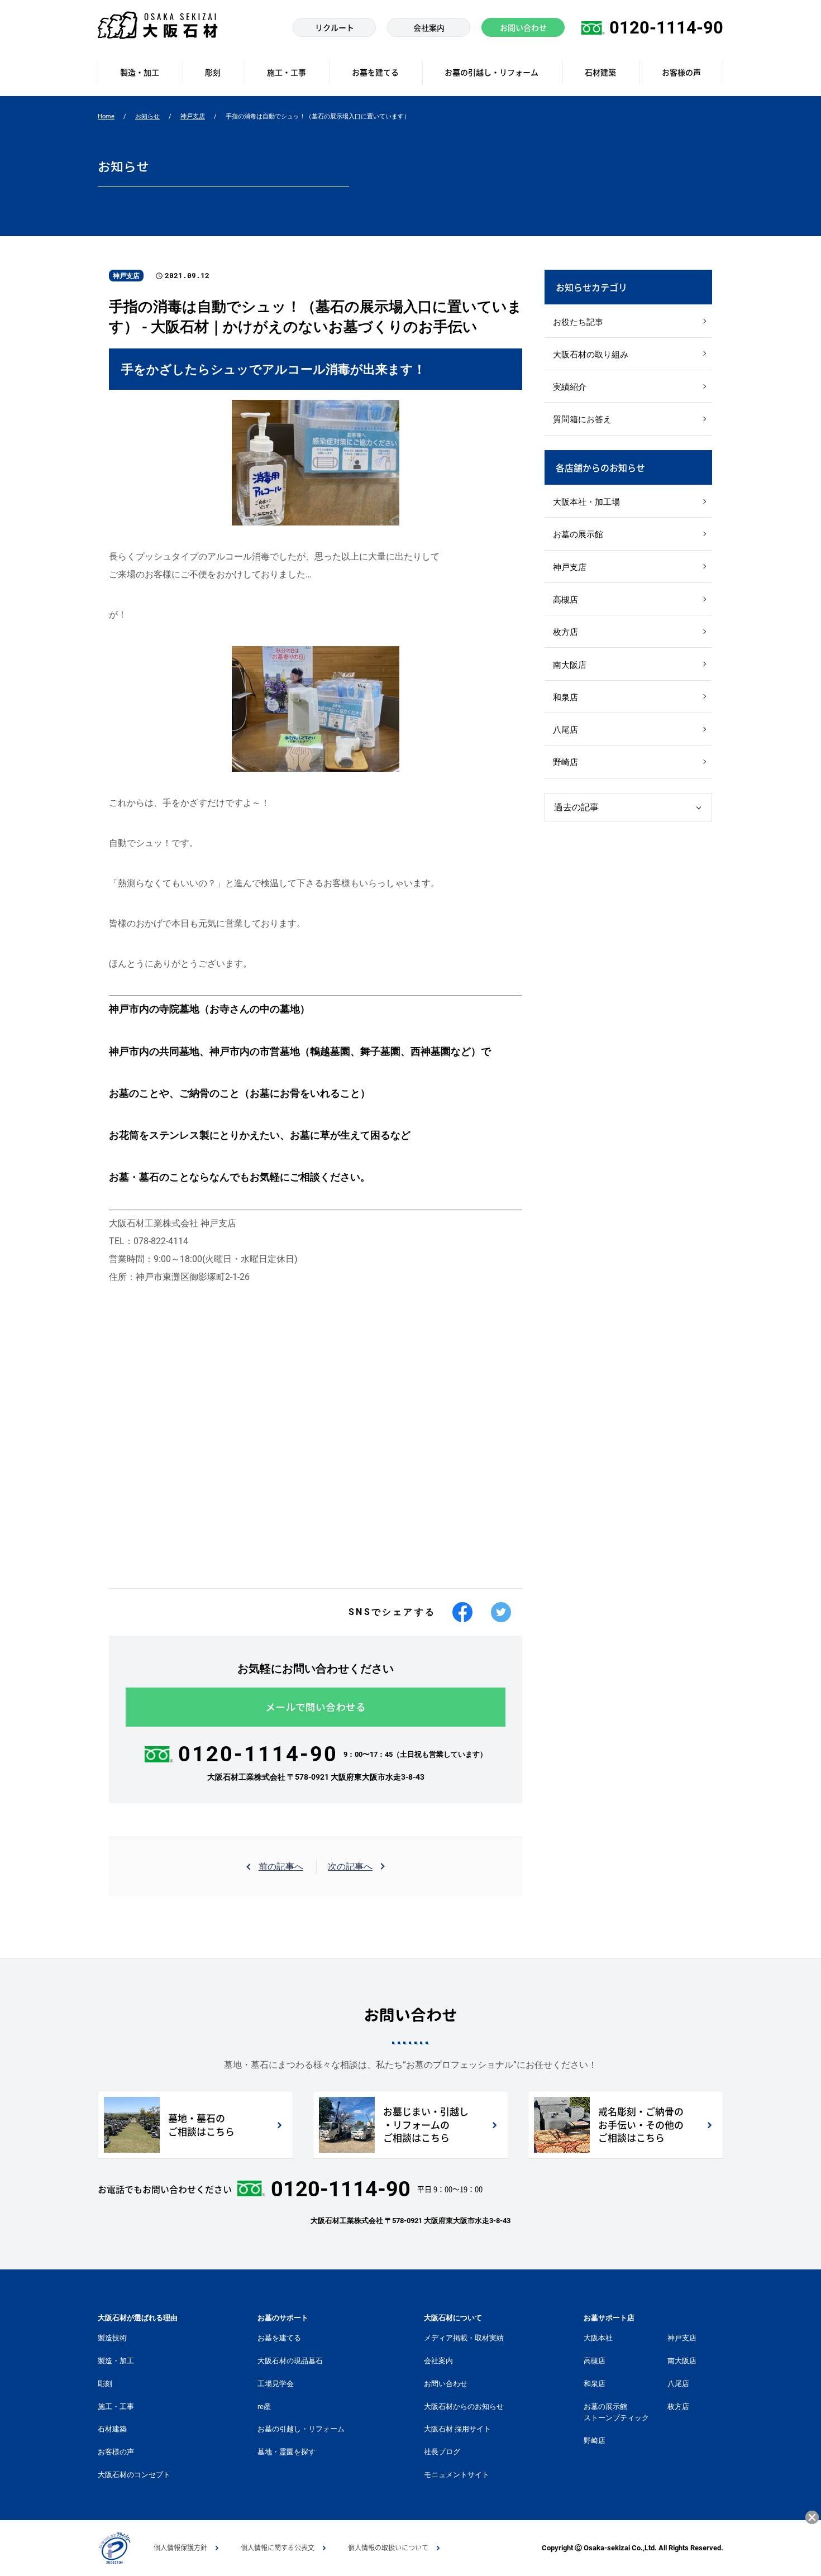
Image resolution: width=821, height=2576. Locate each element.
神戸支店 (193, 116)
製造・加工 (116, 2361)
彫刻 (105, 2384)
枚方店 (565, 632)
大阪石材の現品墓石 (290, 2361)
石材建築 (112, 2429)
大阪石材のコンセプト (134, 2475)
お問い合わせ (446, 2384)
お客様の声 (116, 2452)
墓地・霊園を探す (287, 2452)
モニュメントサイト (457, 2475)
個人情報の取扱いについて (388, 2548)
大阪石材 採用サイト (457, 2429)
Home (106, 116)
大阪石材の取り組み (591, 355)
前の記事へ (281, 1867)
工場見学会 (276, 2384)
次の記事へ (350, 1867)
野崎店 (565, 762)
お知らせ (147, 116)
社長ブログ (442, 2452)
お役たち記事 (578, 322)
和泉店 (565, 697)
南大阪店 (570, 665)
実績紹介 (570, 387)
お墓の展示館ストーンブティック (616, 2412)
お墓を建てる (279, 2338)
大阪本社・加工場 (586, 502)
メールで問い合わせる (316, 1707)
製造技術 (112, 2338)
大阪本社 (598, 2338)
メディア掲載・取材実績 (464, 2338)
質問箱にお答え (582, 419)
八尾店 (565, 730)
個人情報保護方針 (180, 2548)
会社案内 (438, 2361)
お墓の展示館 (578, 534)
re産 (264, 2407)
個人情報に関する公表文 (278, 2548)
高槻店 (565, 600)
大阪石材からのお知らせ (464, 2407)
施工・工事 (116, 2407)
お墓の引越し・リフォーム (301, 2429)
